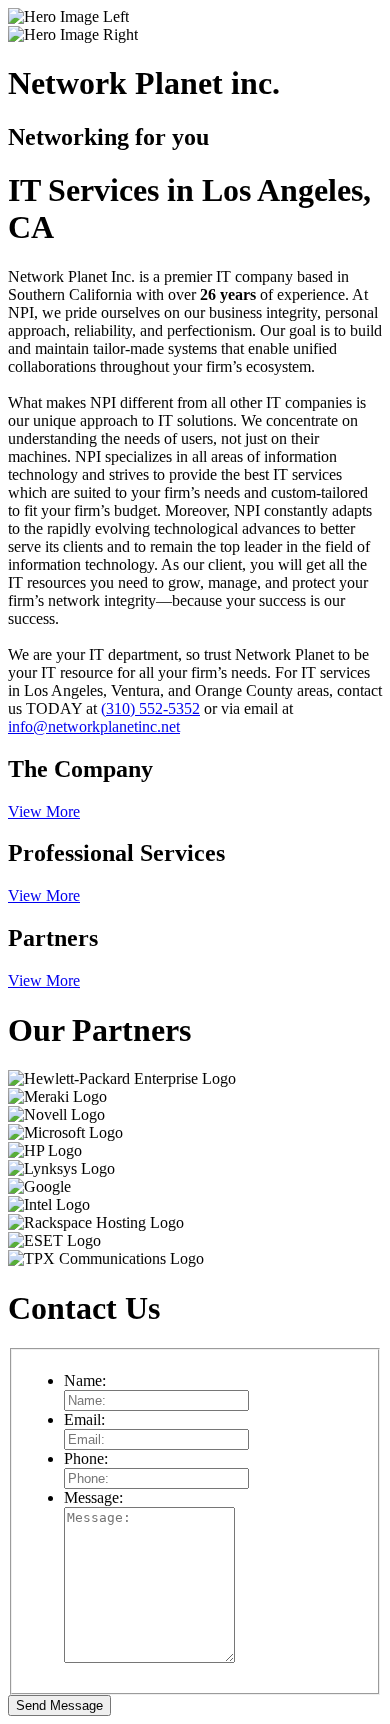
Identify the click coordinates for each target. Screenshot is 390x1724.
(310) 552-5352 (150, 708)
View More (44, 811)
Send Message (59, 1705)
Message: (93, 1497)
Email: (84, 1419)
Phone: (86, 1458)
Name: (85, 1380)
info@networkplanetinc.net (94, 726)
